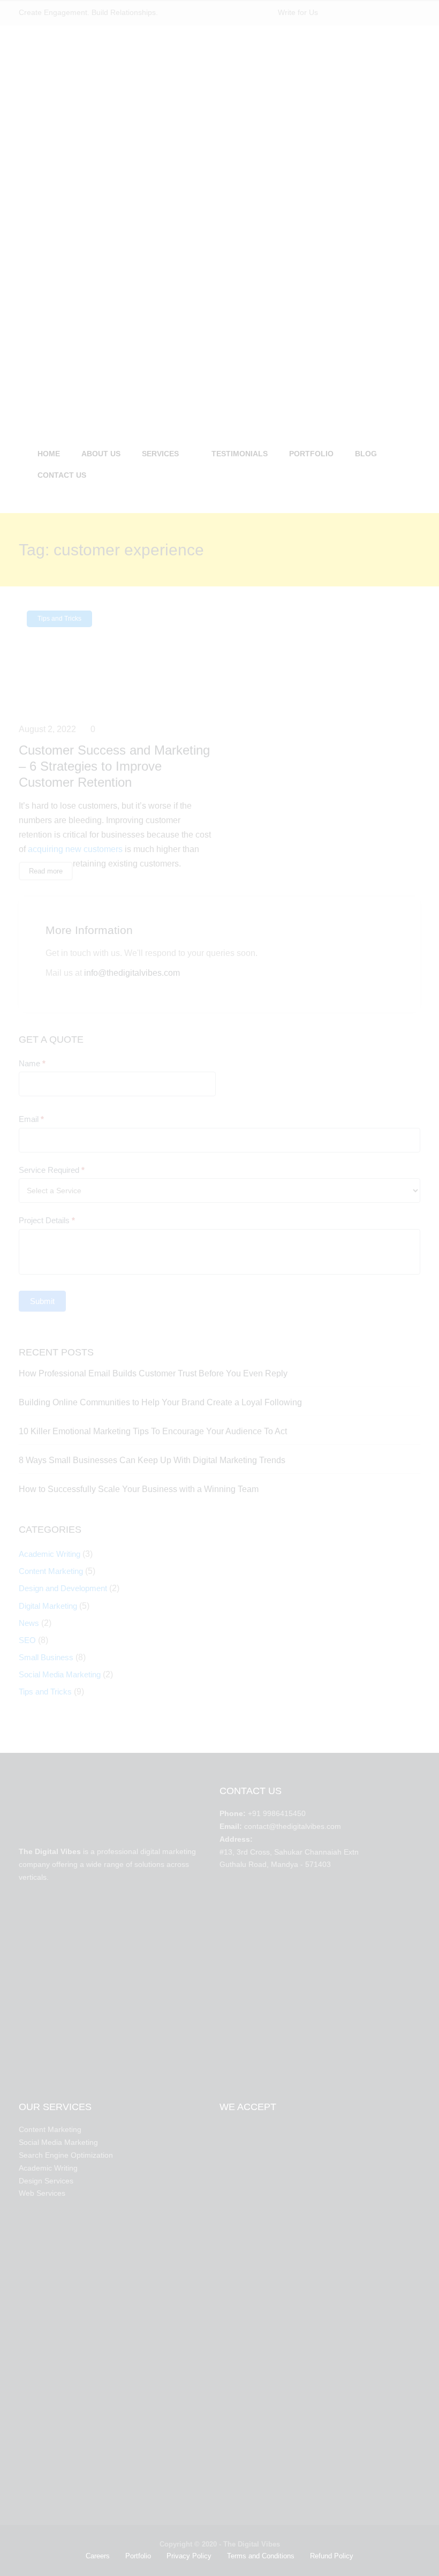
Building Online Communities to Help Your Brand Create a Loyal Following (160, 1402)
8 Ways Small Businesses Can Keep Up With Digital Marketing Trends (152, 1460)
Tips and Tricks (59, 619)
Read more (46, 871)
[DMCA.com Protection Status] (111, 1981)
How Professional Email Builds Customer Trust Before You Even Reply (153, 1373)
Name (32, 1063)
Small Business (46, 1657)
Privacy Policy (189, 2556)
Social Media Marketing (60, 1674)
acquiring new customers (75, 849)
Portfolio (138, 2556)
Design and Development (63, 1588)
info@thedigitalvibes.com (132, 973)
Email (31, 1119)
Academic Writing (50, 1554)
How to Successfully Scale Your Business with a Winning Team (139, 1489)
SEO (27, 1640)
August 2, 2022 (47, 729)
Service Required (52, 1170)
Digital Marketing (48, 1606)
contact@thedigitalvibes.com (293, 1826)
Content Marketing (51, 1571)
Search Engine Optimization (66, 2155)
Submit (42, 1301)
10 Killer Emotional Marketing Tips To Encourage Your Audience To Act (153, 1431)
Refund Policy (332, 2556)
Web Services (42, 2193)
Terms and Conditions (261, 2556)
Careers (98, 2556)
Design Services (46, 2181)
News (29, 1623)
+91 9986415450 (277, 1813)
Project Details (47, 1220)
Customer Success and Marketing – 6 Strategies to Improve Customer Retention (114, 766)
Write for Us (298, 12)
